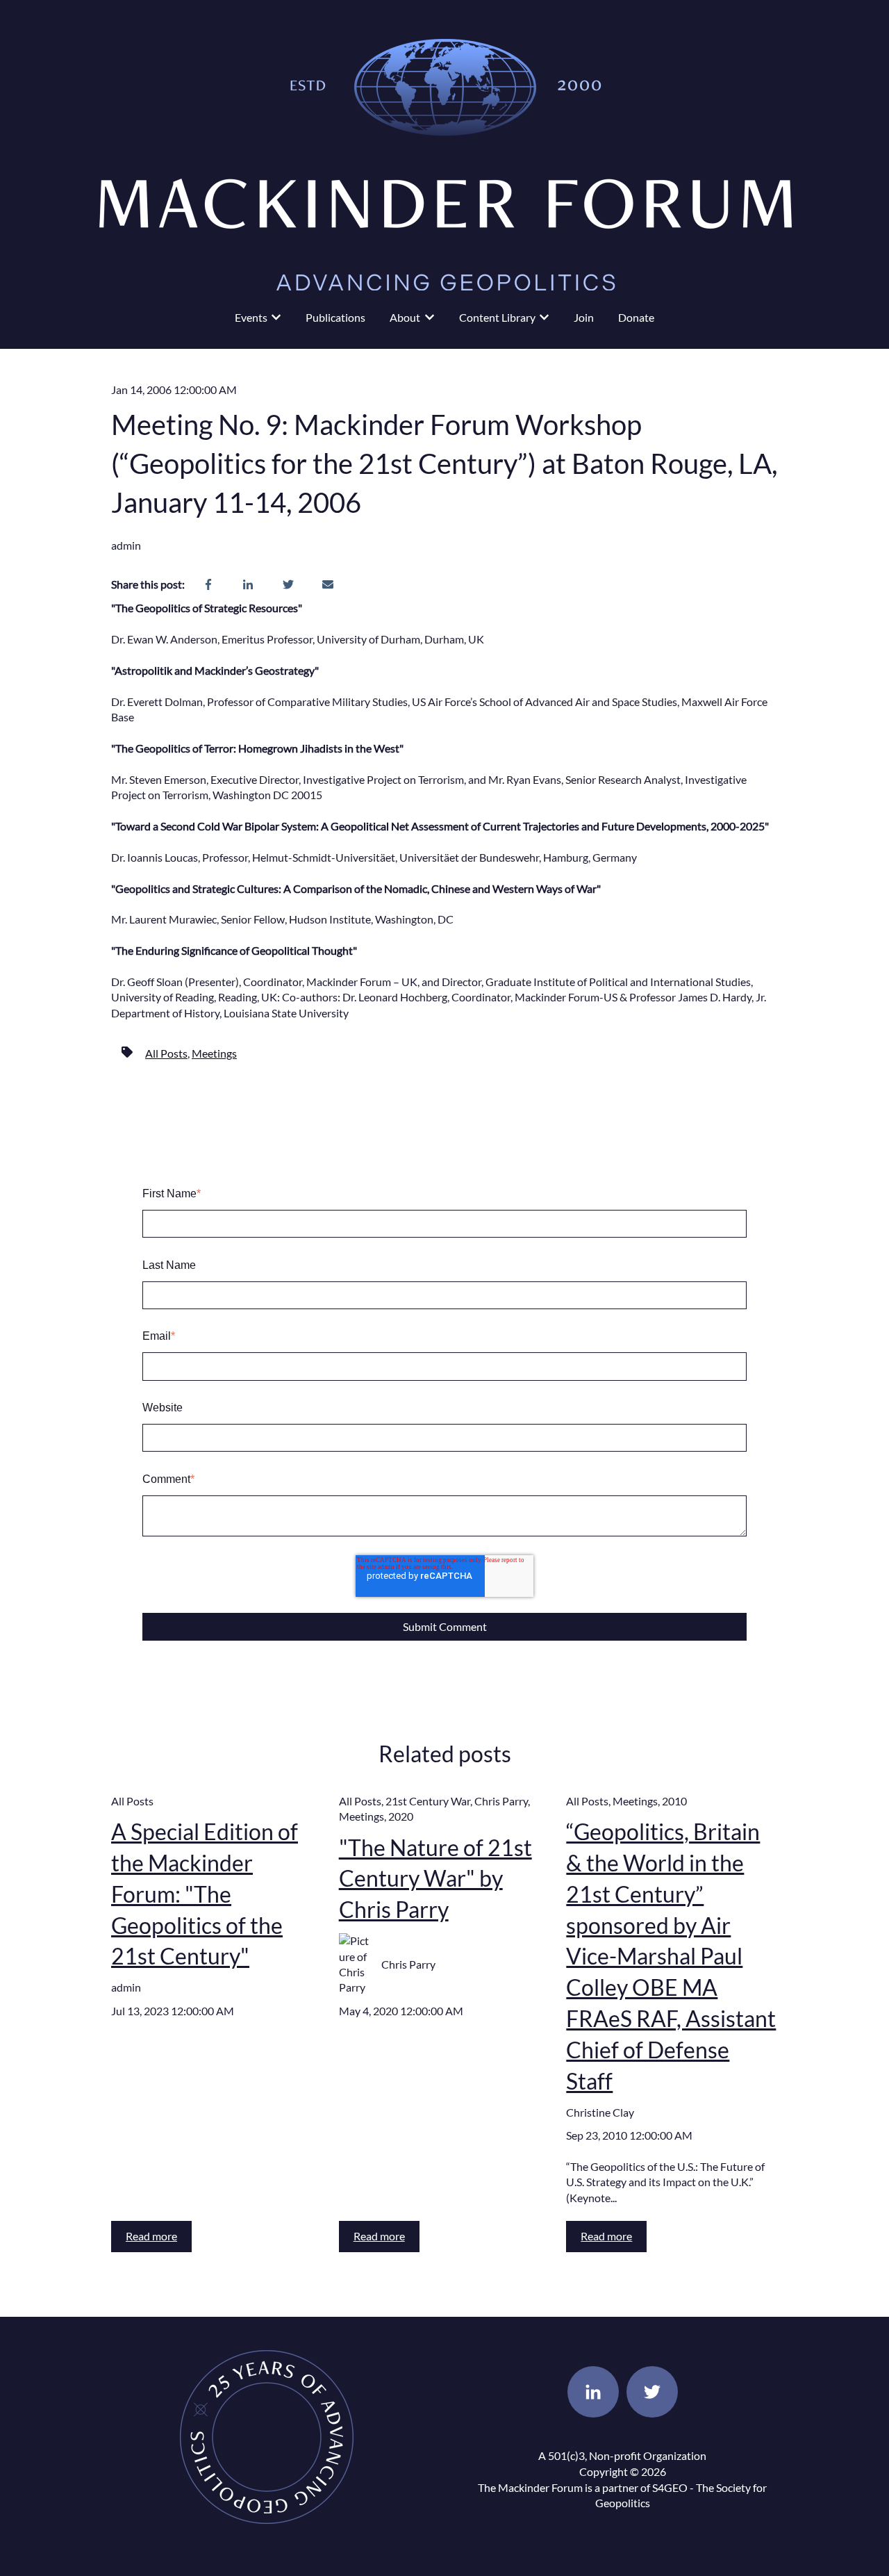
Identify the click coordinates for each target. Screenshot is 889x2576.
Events (251, 317)
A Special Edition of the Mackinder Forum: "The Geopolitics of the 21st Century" (205, 1894)
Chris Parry (501, 1801)
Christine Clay (600, 2112)
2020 (401, 1816)
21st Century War (428, 1801)
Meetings (214, 1053)
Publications (335, 317)
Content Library (497, 317)
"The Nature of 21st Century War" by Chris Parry (435, 1879)
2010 (674, 1801)
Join (584, 317)
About (405, 317)
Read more (151, 2236)
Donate (636, 317)
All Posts (166, 1053)
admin (126, 545)
